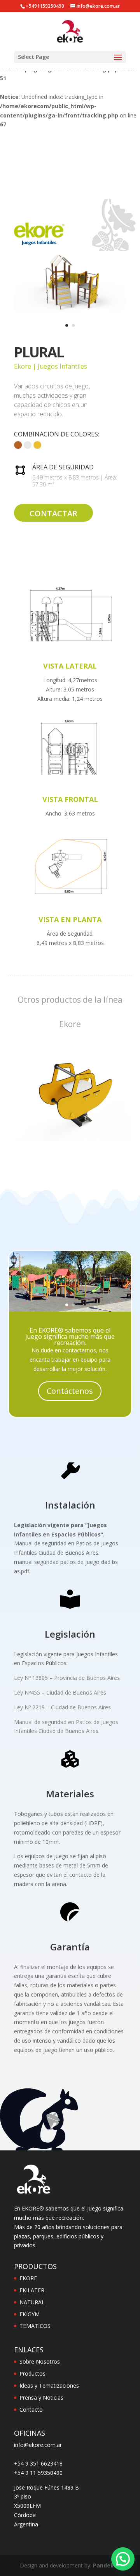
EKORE (28, 2278)
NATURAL (32, 2302)
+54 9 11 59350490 (38, 2473)
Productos (32, 2373)
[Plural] (70, 314)
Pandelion (107, 2565)
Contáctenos (70, 1391)
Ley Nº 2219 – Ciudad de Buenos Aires (62, 1707)
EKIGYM (30, 2314)
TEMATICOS (35, 2326)
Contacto (31, 2410)
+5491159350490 (45, 6)
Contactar (53, 513)
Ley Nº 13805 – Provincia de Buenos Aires (67, 1678)
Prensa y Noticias (41, 2398)
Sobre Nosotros (40, 2361)
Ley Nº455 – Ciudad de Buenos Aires (60, 1692)
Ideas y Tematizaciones (49, 2385)
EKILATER (32, 2290)
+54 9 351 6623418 (38, 2463)
